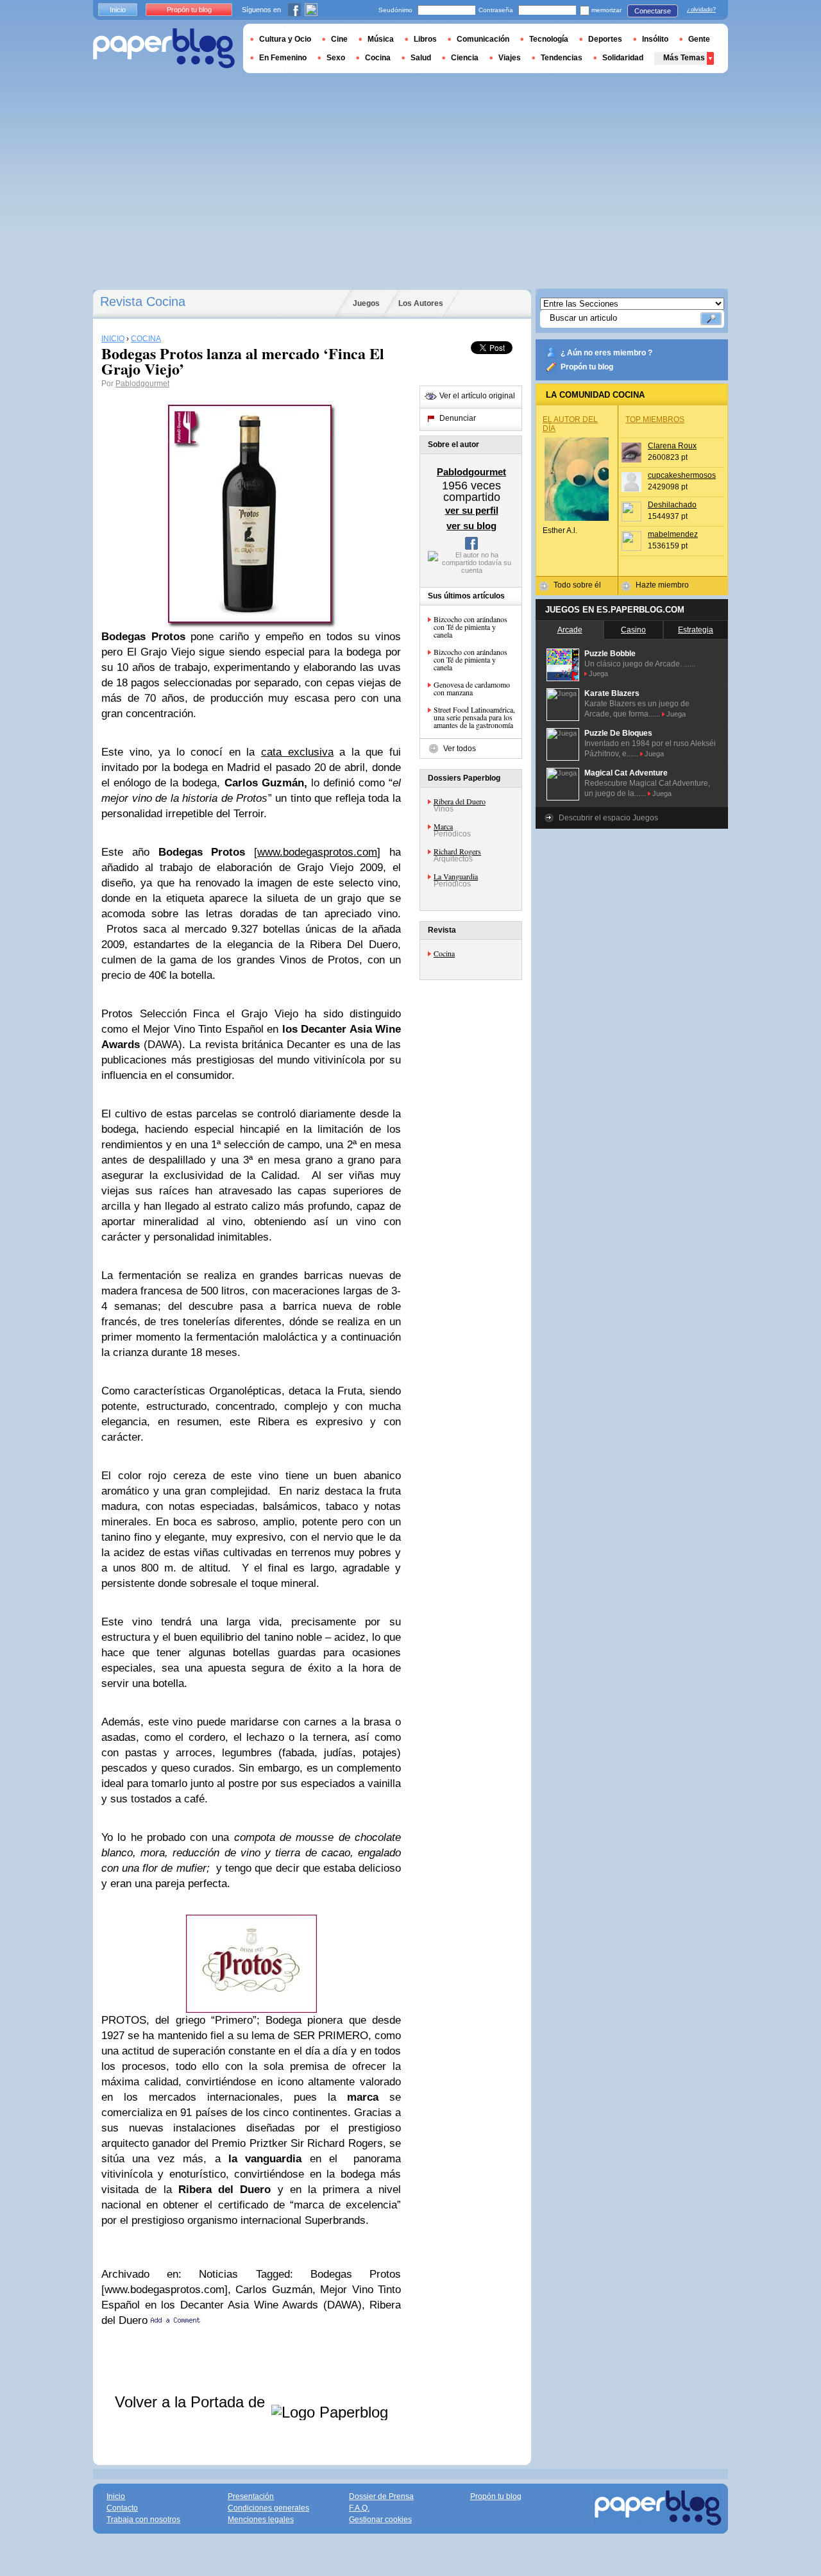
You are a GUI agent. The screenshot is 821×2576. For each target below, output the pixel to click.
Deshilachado (672, 505)
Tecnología (549, 39)
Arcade (570, 630)
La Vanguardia (456, 876)
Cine (339, 39)
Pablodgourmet (142, 384)
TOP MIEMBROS (655, 419)
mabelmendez (673, 534)
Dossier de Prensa (381, 2496)
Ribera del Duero (460, 801)
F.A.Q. (359, 2508)
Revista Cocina (143, 301)
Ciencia (465, 58)
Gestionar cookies (380, 2520)
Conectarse (653, 11)
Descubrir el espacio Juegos (608, 818)
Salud (421, 58)
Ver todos (460, 749)
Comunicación (483, 39)
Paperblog (164, 48)
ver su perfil (472, 510)
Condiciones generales (268, 2508)
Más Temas (684, 58)
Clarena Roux (672, 446)
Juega (598, 674)
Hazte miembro (662, 585)
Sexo (336, 58)
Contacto (122, 2508)
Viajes (510, 58)
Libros (425, 39)
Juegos (366, 303)
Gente (699, 39)
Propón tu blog (587, 367)
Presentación (251, 2496)
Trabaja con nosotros (143, 2520)
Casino (633, 630)
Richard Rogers (457, 851)
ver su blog (471, 526)
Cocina (444, 953)
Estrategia (696, 630)
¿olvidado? (701, 10)
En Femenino (283, 58)
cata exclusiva (297, 752)
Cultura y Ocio (285, 39)
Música (381, 39)
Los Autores (421, 303)
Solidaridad (623, 58)
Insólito (655, 39)
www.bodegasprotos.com (317, 852)
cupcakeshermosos (682, 475)
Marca (443, 826)
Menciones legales (261, 2520)
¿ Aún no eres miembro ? (606, 353)
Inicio (118, 10)
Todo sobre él (577, 585)
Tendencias (562, 58)
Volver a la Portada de (192, 2402)
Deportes (605, 39)
